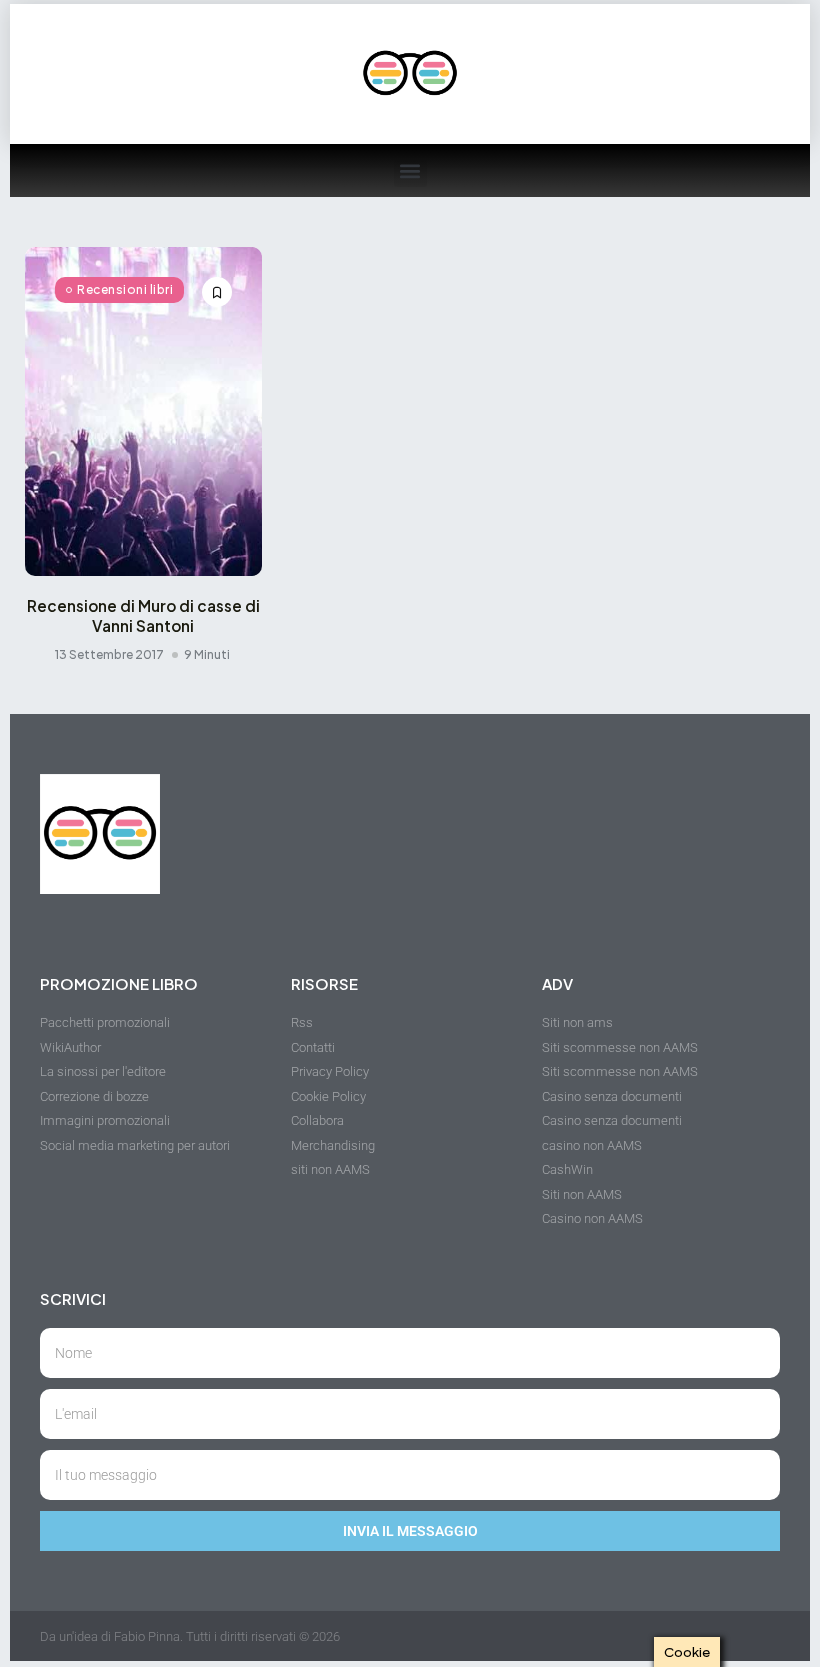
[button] (410, 170)
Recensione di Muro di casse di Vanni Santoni (143, 615)
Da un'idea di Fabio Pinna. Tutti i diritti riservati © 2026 (190, 1636)
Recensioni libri (125, 289)
